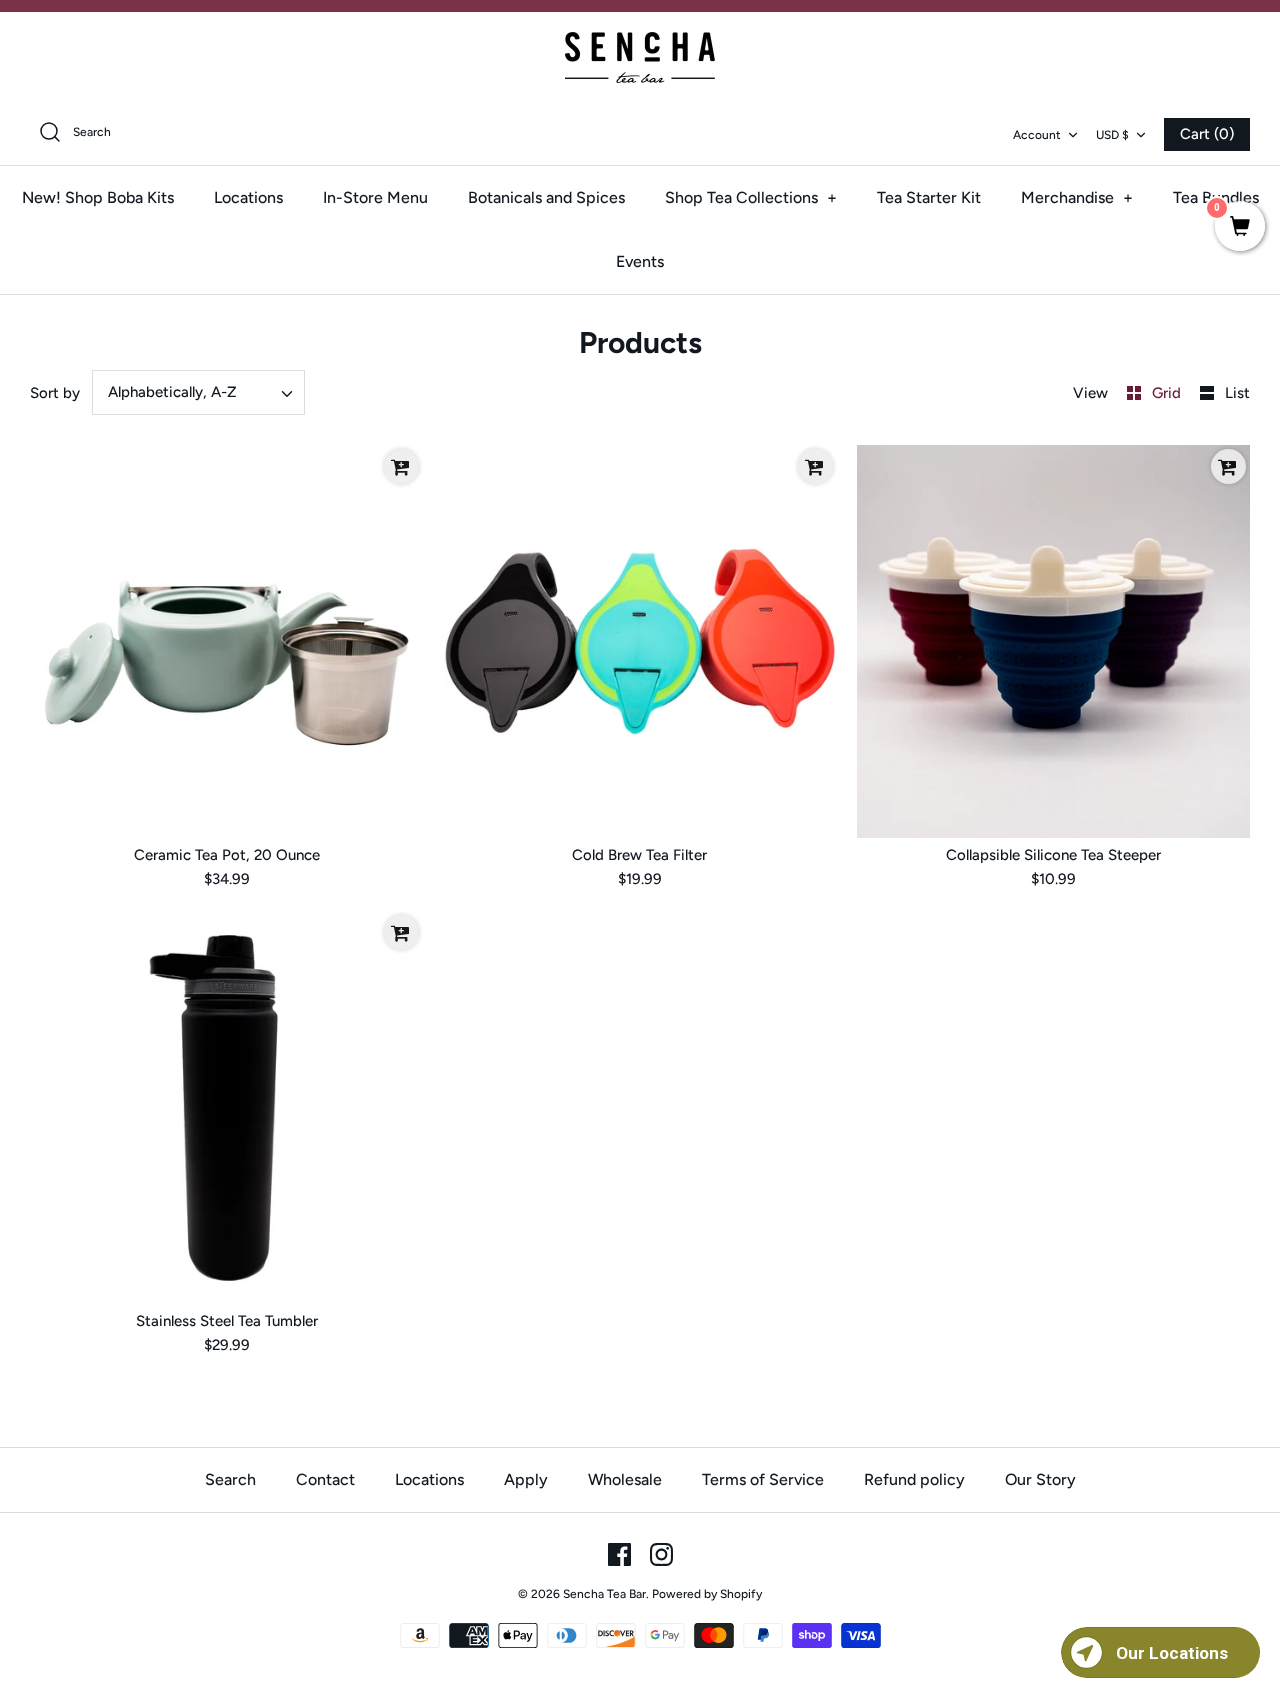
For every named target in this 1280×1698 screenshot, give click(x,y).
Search (230, 1479)
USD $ (1112, 135)
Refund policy (914, 1479)
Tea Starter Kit (929, 197)
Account (1037, 135)
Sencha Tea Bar (604, 1594)
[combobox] (199, 392)
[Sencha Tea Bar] (640, 57)
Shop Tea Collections (751, 197)
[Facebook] (619, 1554)
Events (640, 261)
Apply (526, 1479)
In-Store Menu (375, 197)
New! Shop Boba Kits (98, 197)
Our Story (1040, 1479)
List (1237, 393)
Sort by (55, 393)
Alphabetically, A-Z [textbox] (172, 392)
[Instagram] (661, 1554)
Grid (1168, 393)
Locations (248, 197)
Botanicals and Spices (546, 197)
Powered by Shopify (707, 1594)
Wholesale (625, 1479)
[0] (1240, 228)
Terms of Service (763, 1479)
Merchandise (1077, 197)
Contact (325, 1479)
